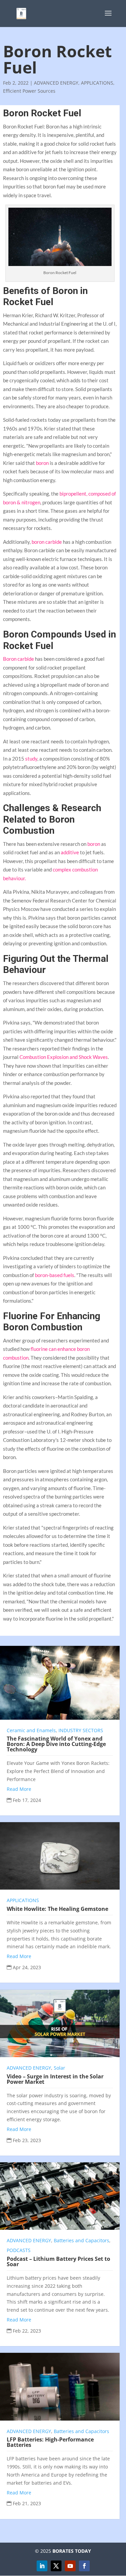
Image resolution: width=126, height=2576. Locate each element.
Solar (59, 2068)
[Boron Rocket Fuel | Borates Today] (21, 13)
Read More (19, 1789)
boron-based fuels (55, 1275)
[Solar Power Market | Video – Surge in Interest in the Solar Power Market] (60, 2023)
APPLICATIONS (97, 83)
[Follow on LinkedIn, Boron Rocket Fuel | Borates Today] (42, 2566)
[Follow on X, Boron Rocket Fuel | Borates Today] (56, 2566)
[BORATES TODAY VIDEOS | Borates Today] (70, 2566)
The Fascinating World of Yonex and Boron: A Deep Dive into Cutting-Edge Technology (56, 1744)
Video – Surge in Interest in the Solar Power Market (55, 2079)
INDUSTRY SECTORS (81, 1730)
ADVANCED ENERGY (56, 83)
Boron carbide (18, 659)
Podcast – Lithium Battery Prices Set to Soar (58, 2261)
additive (70, 852)
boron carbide (47, 542)
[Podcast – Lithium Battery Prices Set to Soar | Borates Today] (60, 2196)
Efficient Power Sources (29, 91)
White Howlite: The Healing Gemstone (57, 1909)
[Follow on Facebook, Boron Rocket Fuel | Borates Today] (84, 2566)
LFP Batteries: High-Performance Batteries (50, 2442)
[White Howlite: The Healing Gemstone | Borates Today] (60, 1856)
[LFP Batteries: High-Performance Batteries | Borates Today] (60, 2387)
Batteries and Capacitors (81, 2240)
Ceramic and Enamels (31, 1730)
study (31, 759)
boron (42, 463)
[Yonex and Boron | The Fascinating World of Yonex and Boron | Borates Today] (60, 1683)
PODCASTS (19, 2250)
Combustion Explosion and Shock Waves (64, 1057)
